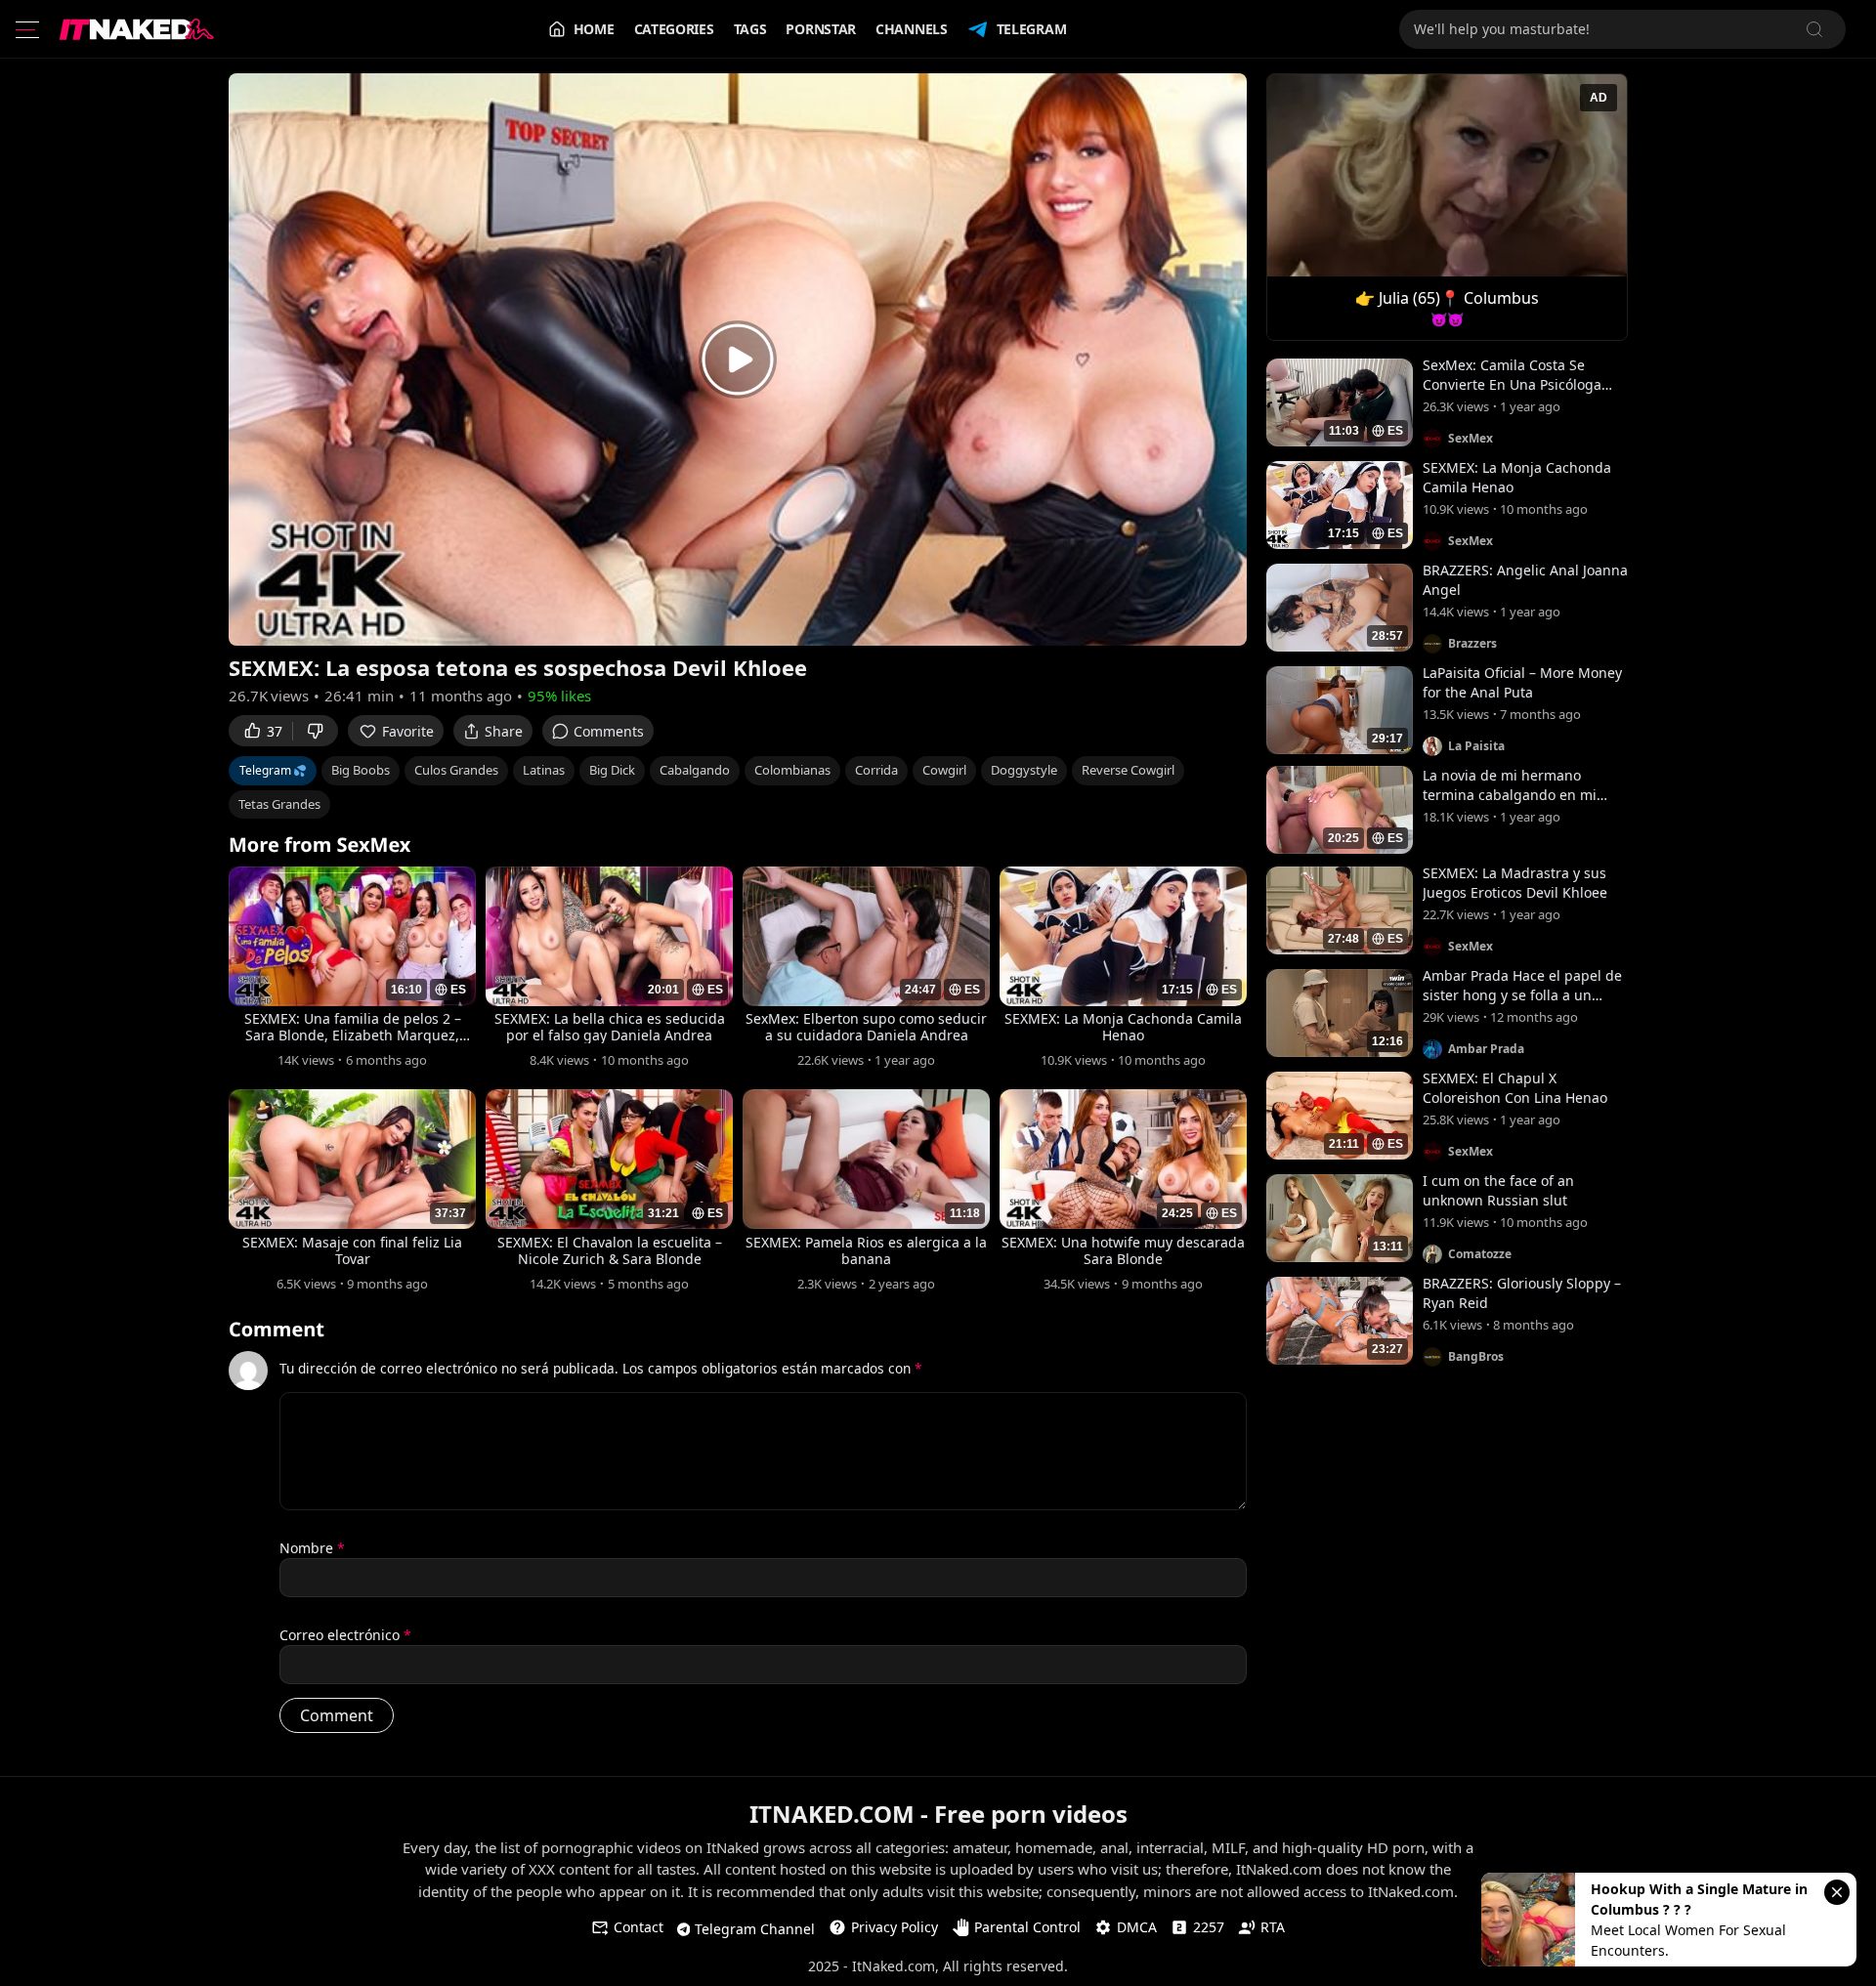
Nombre (312, 1548)
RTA (1273, 1927)
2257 (1209, 1927)
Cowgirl (944, 770)
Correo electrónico (345, 1635)
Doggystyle (1024, 770)
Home (594, 29)
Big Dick (612, 770)
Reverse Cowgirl (1128, 770)
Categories (674, 29)
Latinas (544, 770)
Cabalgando (695, 770)
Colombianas (792, 770)
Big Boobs (361, 770)
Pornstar (821, 29)
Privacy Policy (895, 1927)
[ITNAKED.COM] (137, 29)
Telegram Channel (755, 1929)
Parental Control (1027, 1927)
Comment (277, 1330)
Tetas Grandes (279, 804)
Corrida (876, 770)
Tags (750, 29)
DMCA (1137, 1927)
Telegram (1032, 29)
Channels (912, 29)
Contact (639, 1927)
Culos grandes (456, 770)
